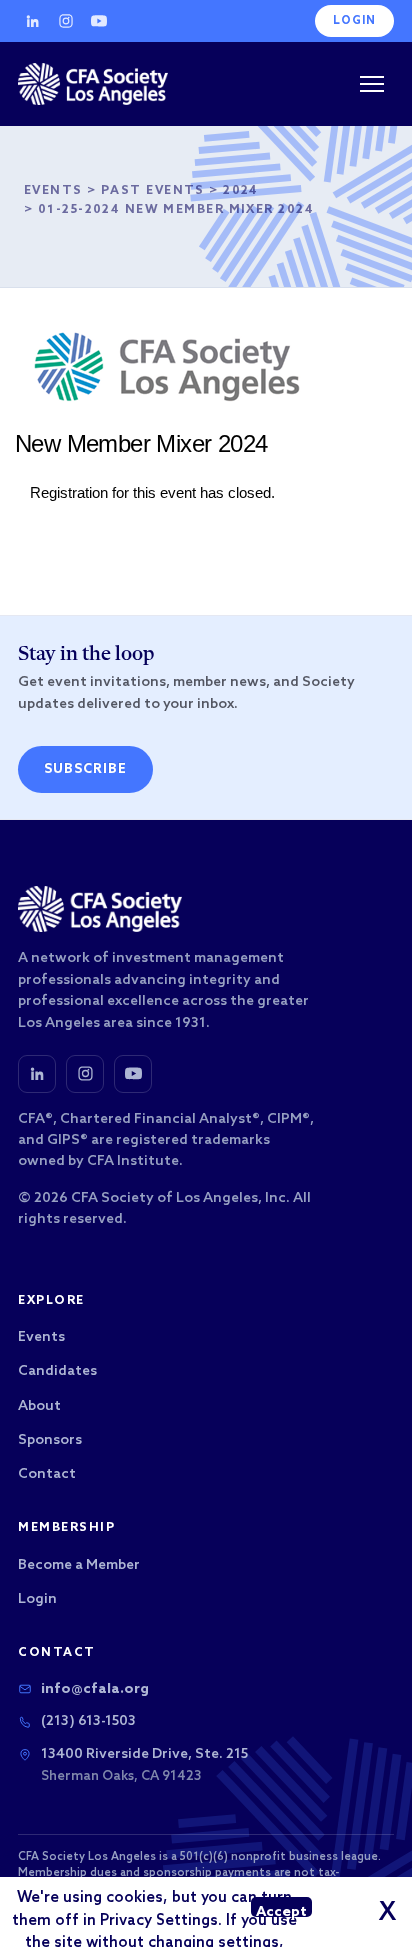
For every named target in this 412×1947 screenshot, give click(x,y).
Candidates (57, 1371)
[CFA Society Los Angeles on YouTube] (133, 1074)
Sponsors (50, 1440)
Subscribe (85, 769)
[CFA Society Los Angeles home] (93, 84)
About (39, 1406)
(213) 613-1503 (88, 1721)
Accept (281, 1910)
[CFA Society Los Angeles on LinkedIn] (37, 1074)
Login (354, 21)
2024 (241, 191)
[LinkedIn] (33, 21)
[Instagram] (66, 21)
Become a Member (79, 1565)
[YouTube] (99, 21)
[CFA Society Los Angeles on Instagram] (85, 1074)
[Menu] (372, 84)
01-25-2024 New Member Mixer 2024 (176, 210)
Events (53, 191)
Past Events (153, 191)
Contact (47, 1474)
